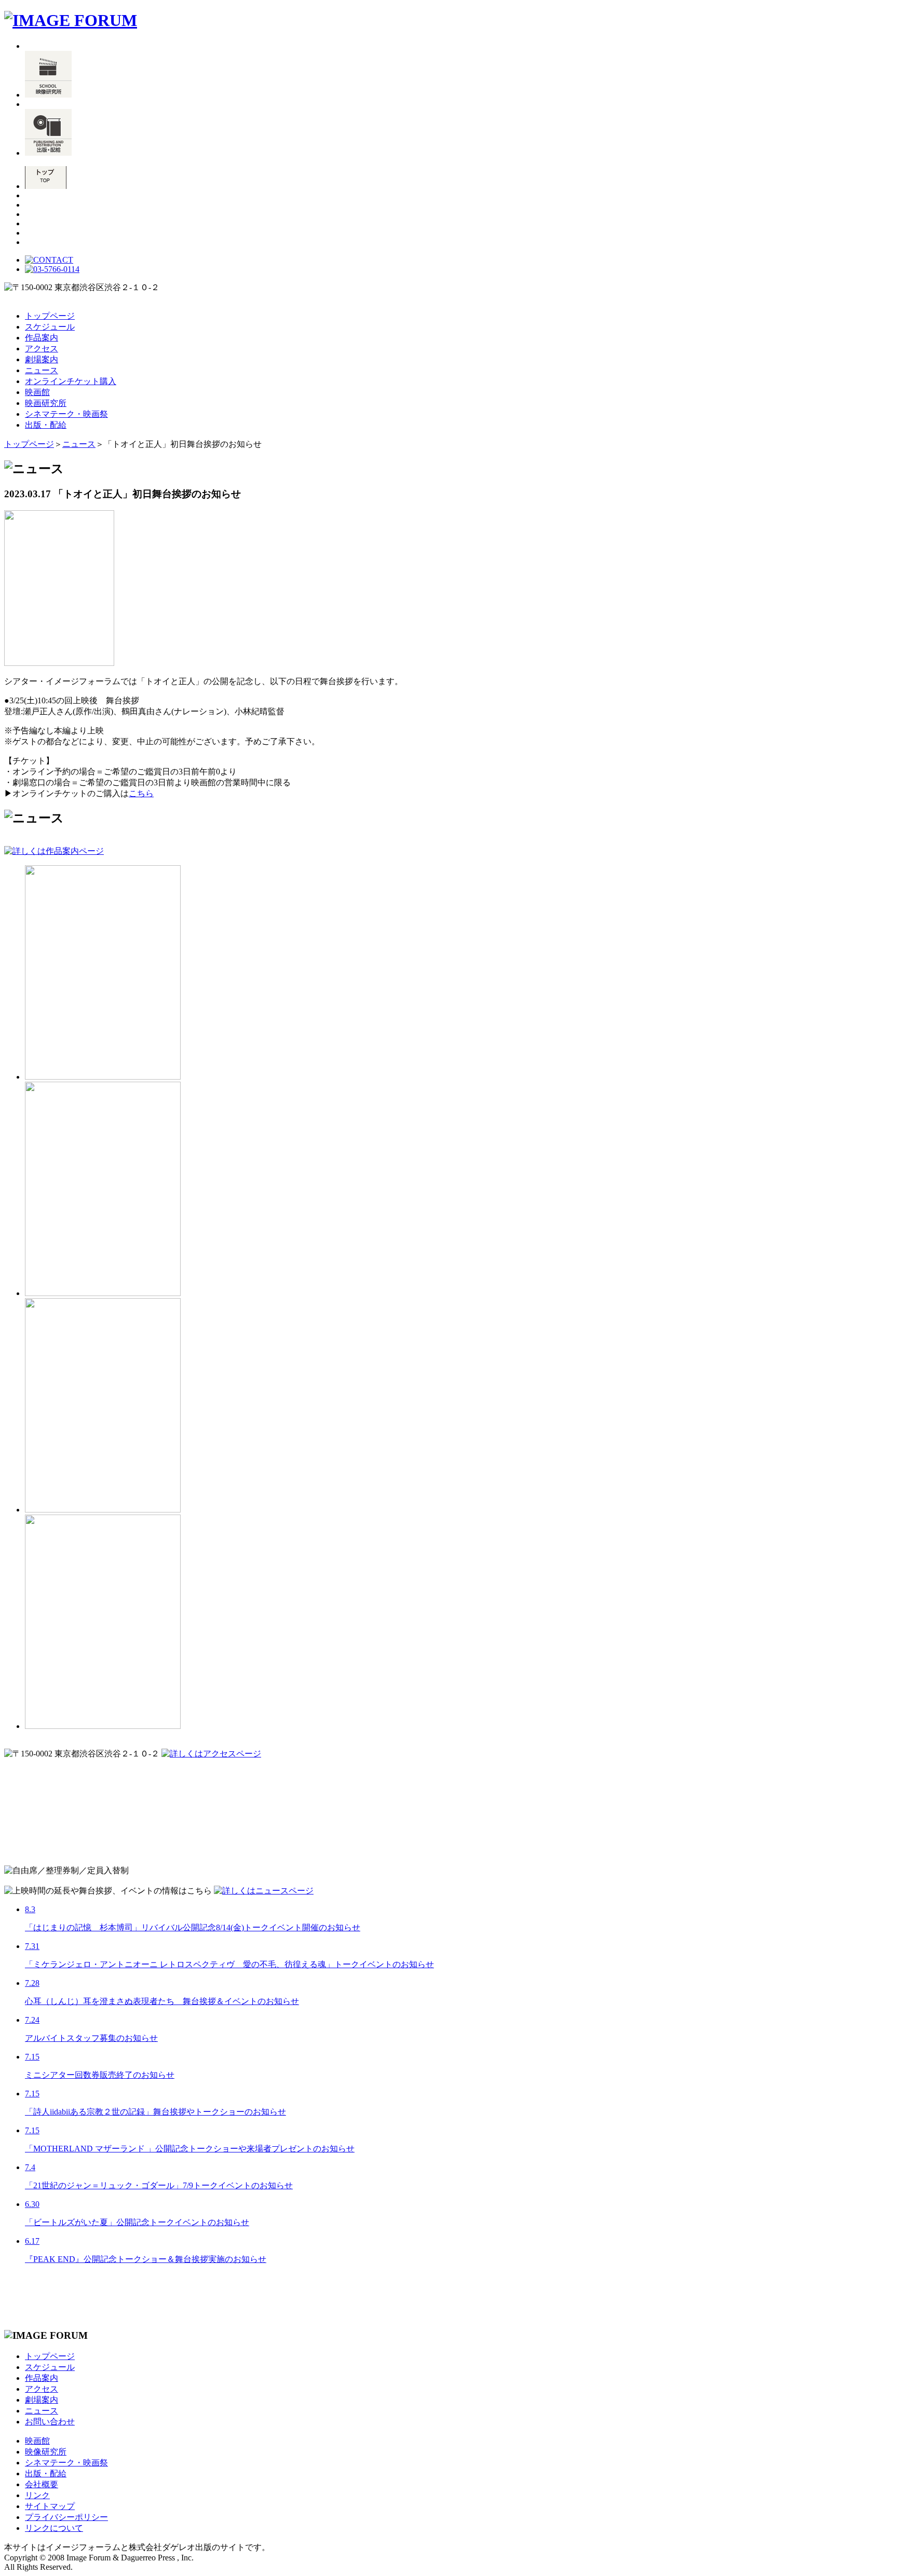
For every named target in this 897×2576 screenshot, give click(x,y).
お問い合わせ (50, 2422)
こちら (141, 793)
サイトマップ (50, 2506)
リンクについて (54, 2528)
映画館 (37, 392)
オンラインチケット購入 (71, 381)
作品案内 (42, 338)
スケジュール (50, 327)
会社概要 (42, 2484)
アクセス (42, 349)
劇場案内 (42, 359)
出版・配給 (46, 425)
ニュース (42, 370)
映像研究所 (46, 2452)
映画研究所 (46, 403)
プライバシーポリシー (66, 2517)
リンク (37, 2495)
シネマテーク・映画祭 (66, 414)
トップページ (50, 316)
